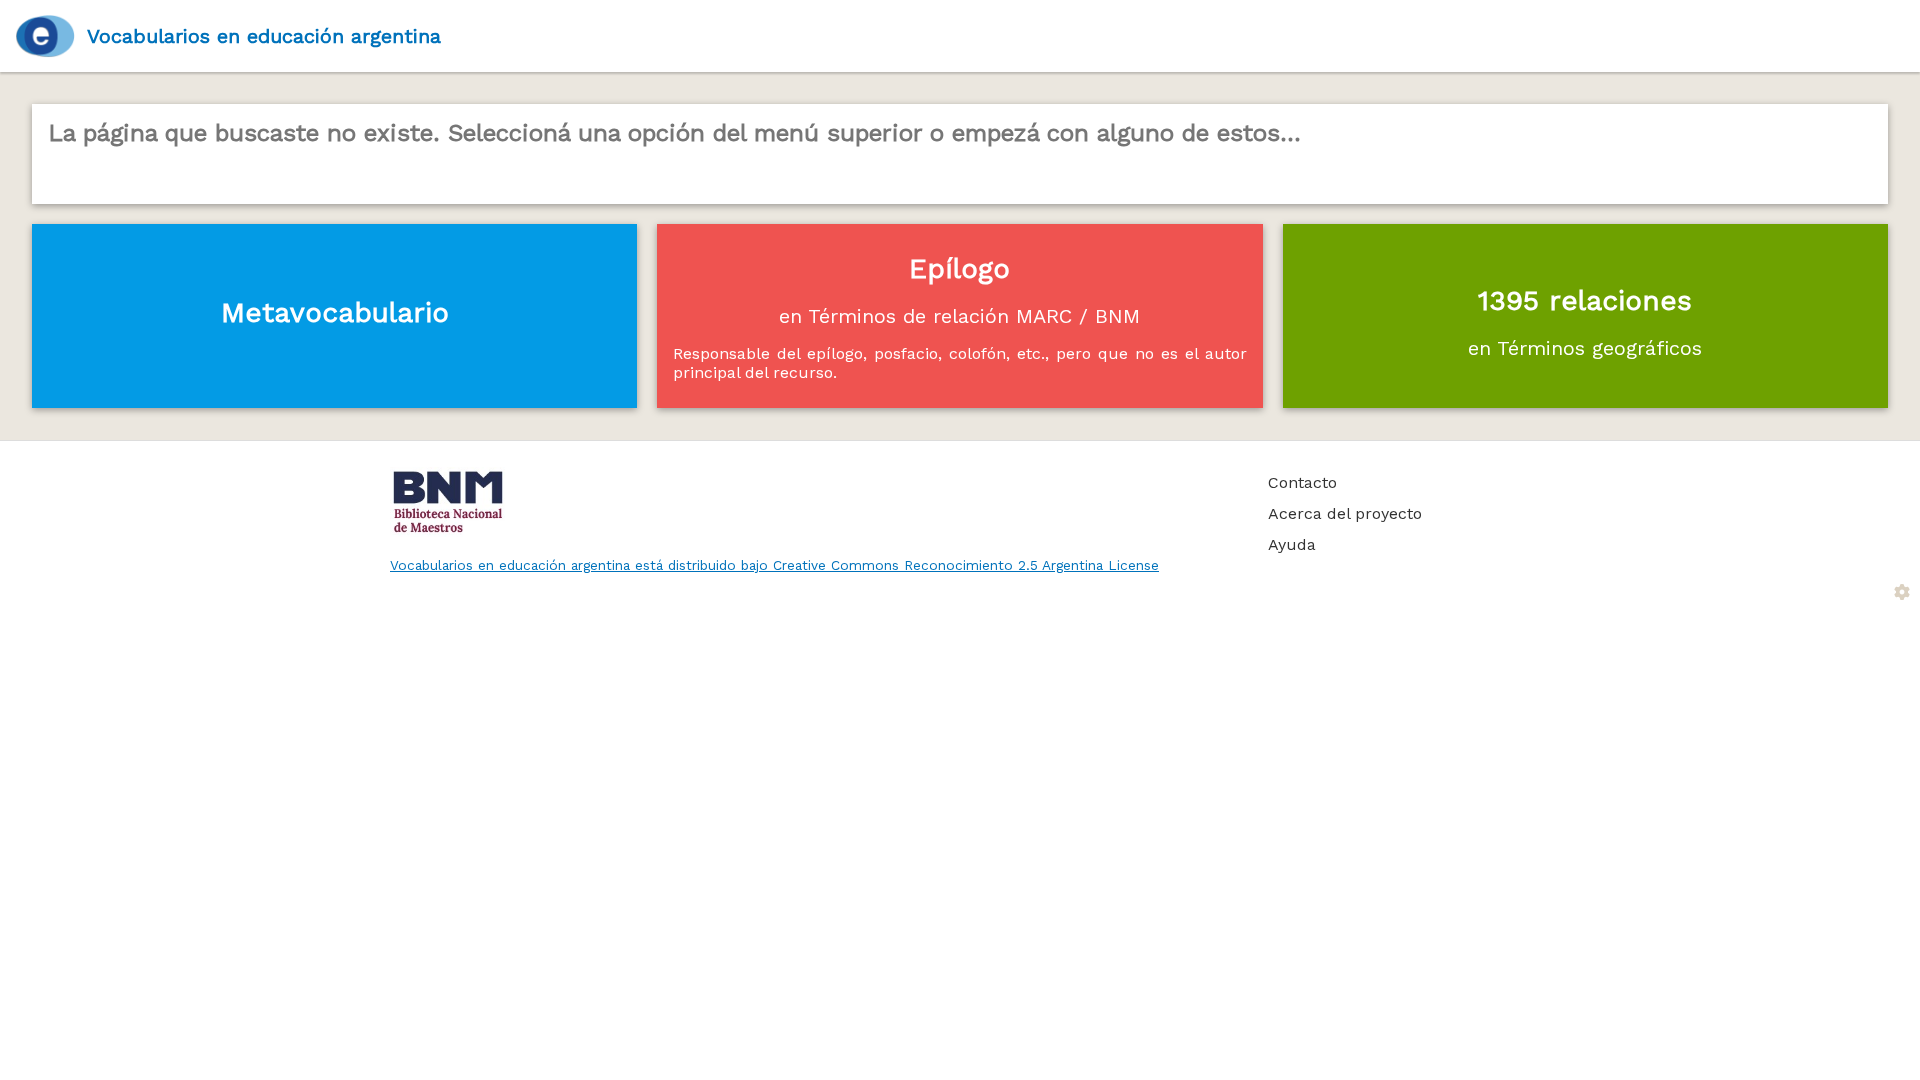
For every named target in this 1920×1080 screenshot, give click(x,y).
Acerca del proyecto (1345, 513)
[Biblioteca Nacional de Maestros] (806, 502)
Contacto (1302, 482)
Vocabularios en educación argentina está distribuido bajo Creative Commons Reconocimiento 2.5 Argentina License (774, 565)
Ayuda (1292, 544)
